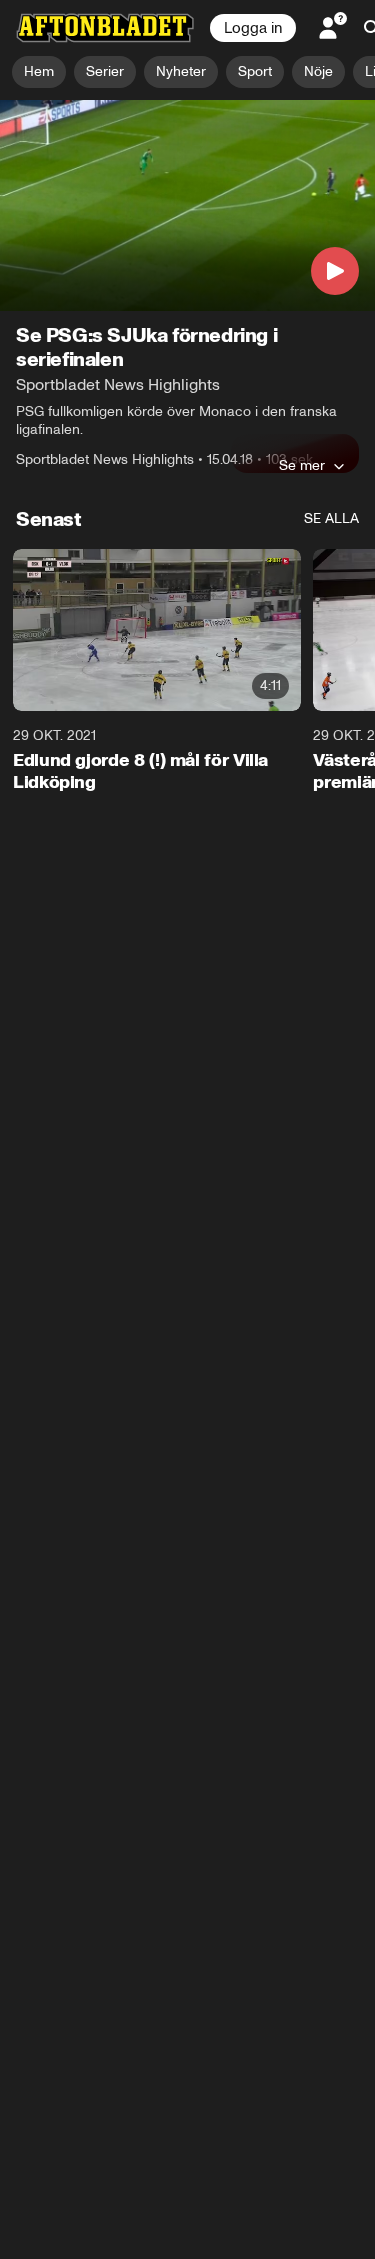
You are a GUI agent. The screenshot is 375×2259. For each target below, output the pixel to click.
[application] (187, 205)
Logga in (253, 28)
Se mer (302, 465)
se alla (331, 518)
